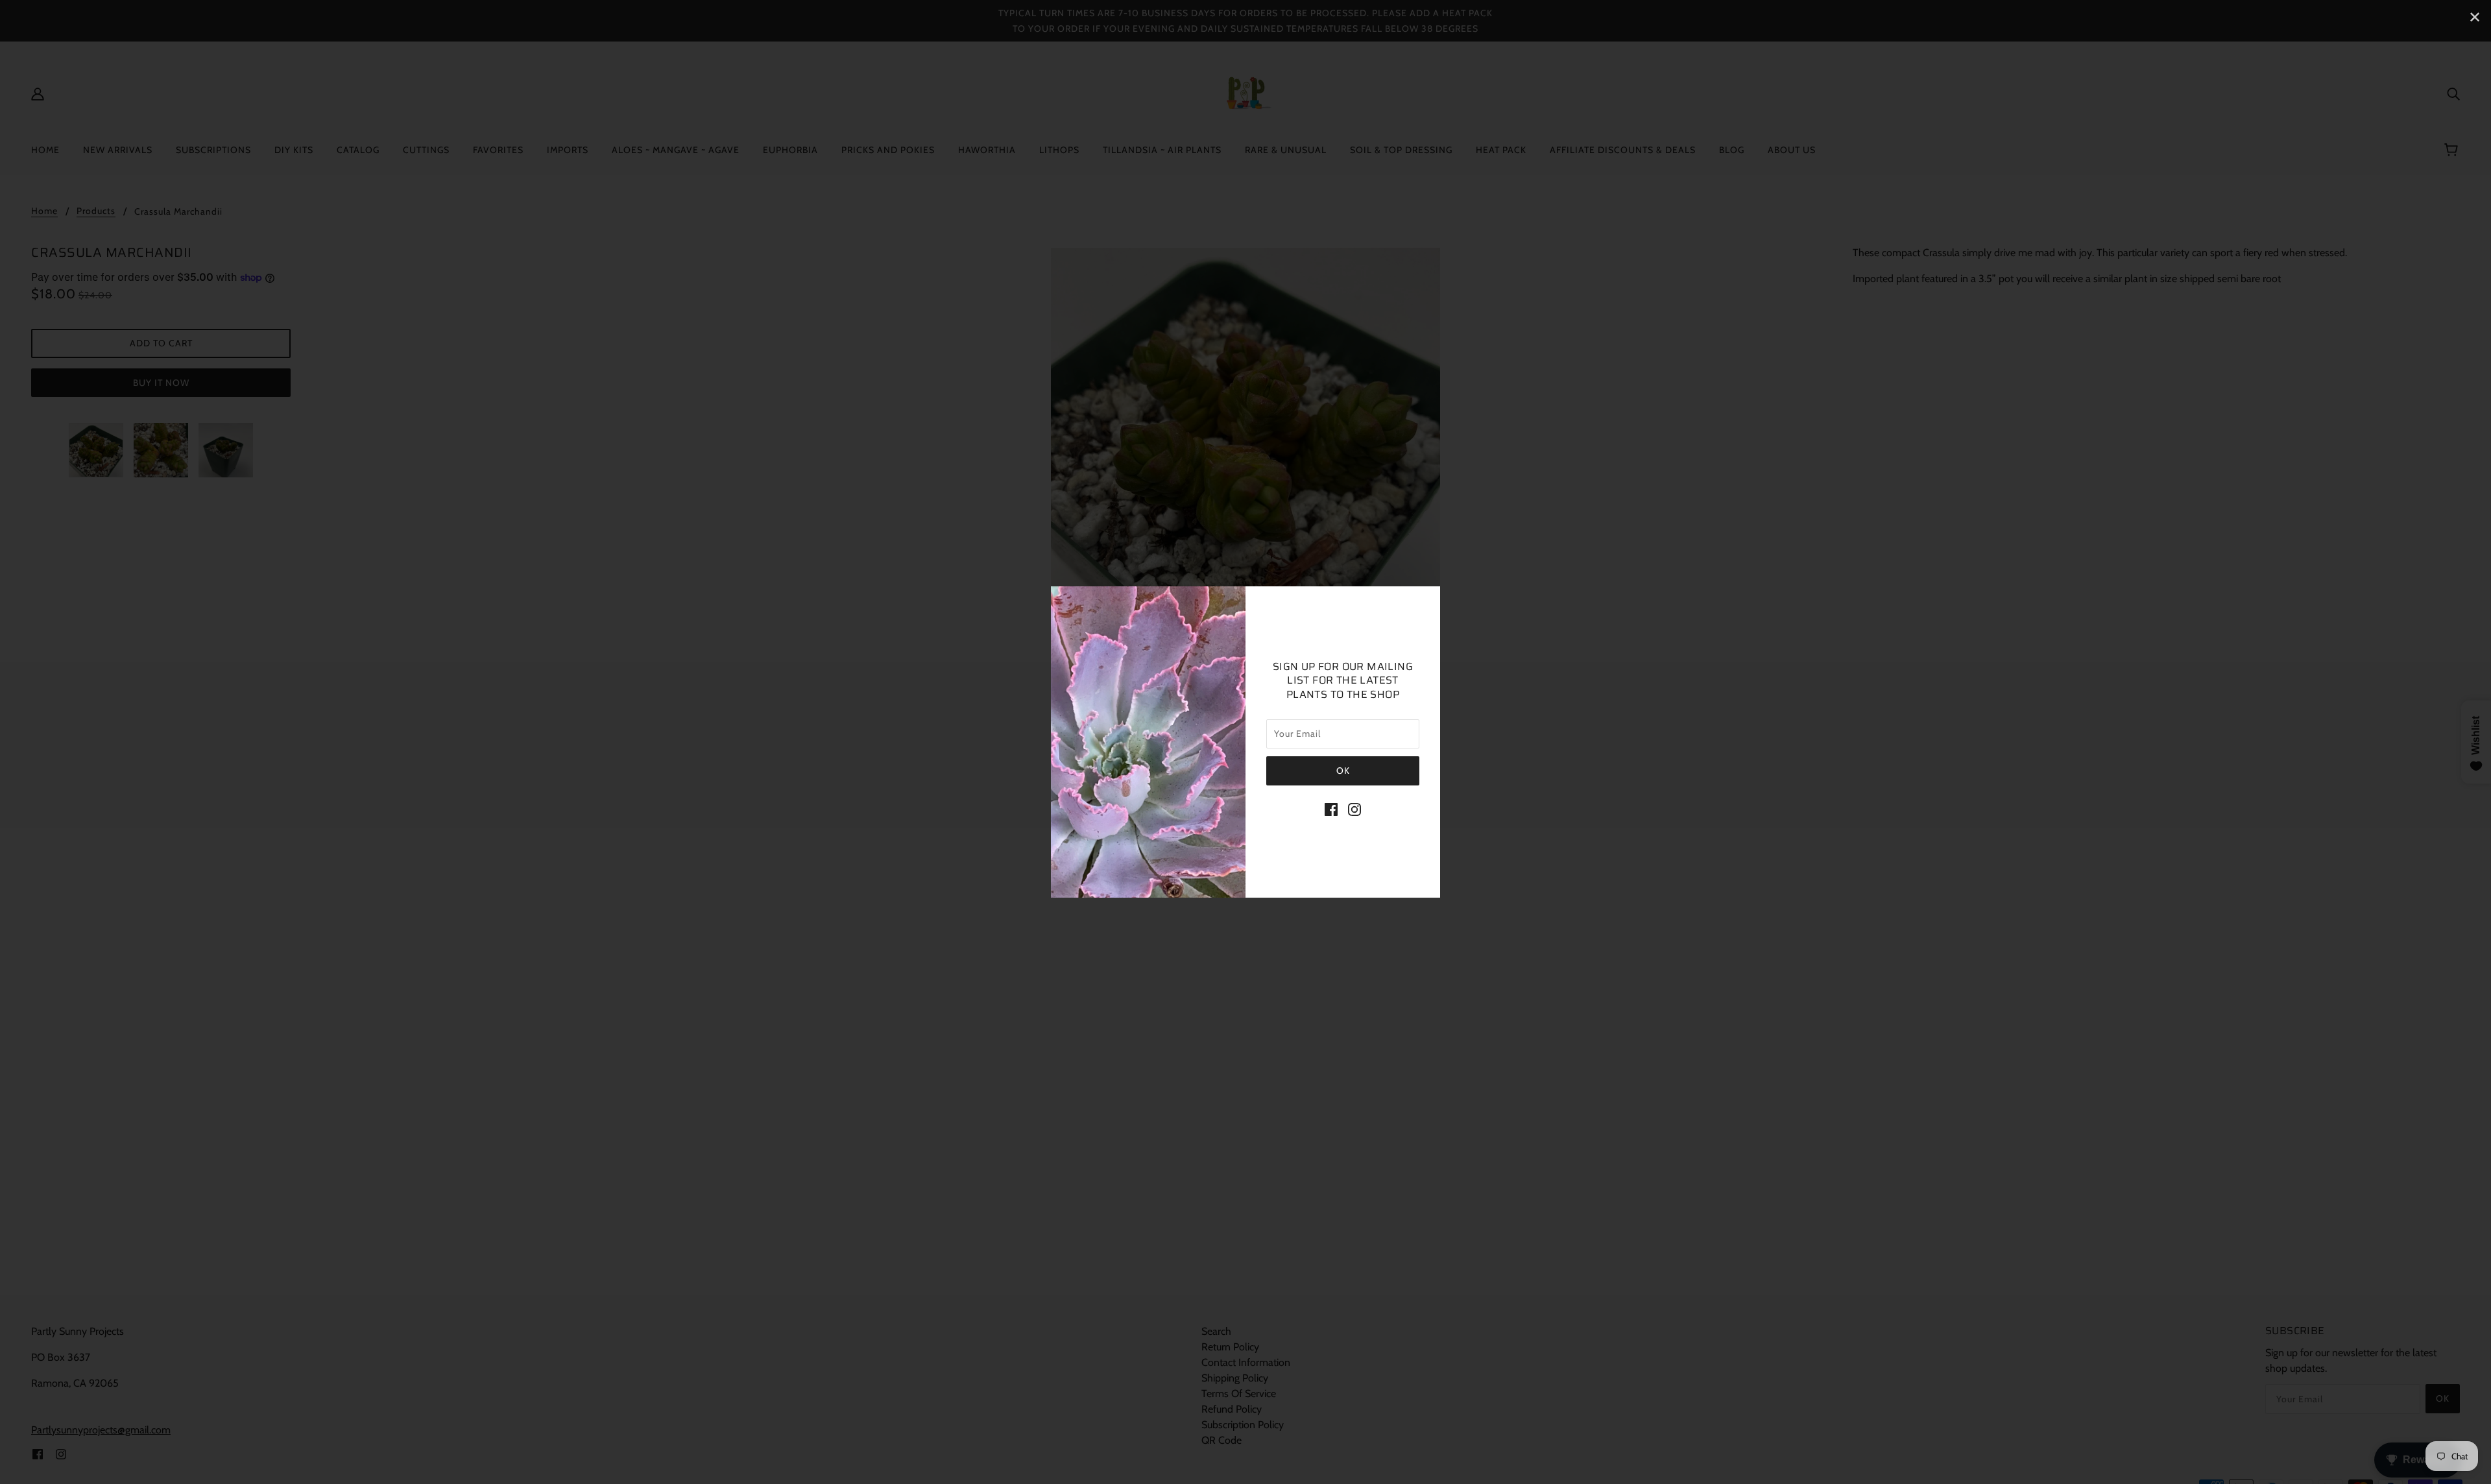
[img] (1331, 809)
